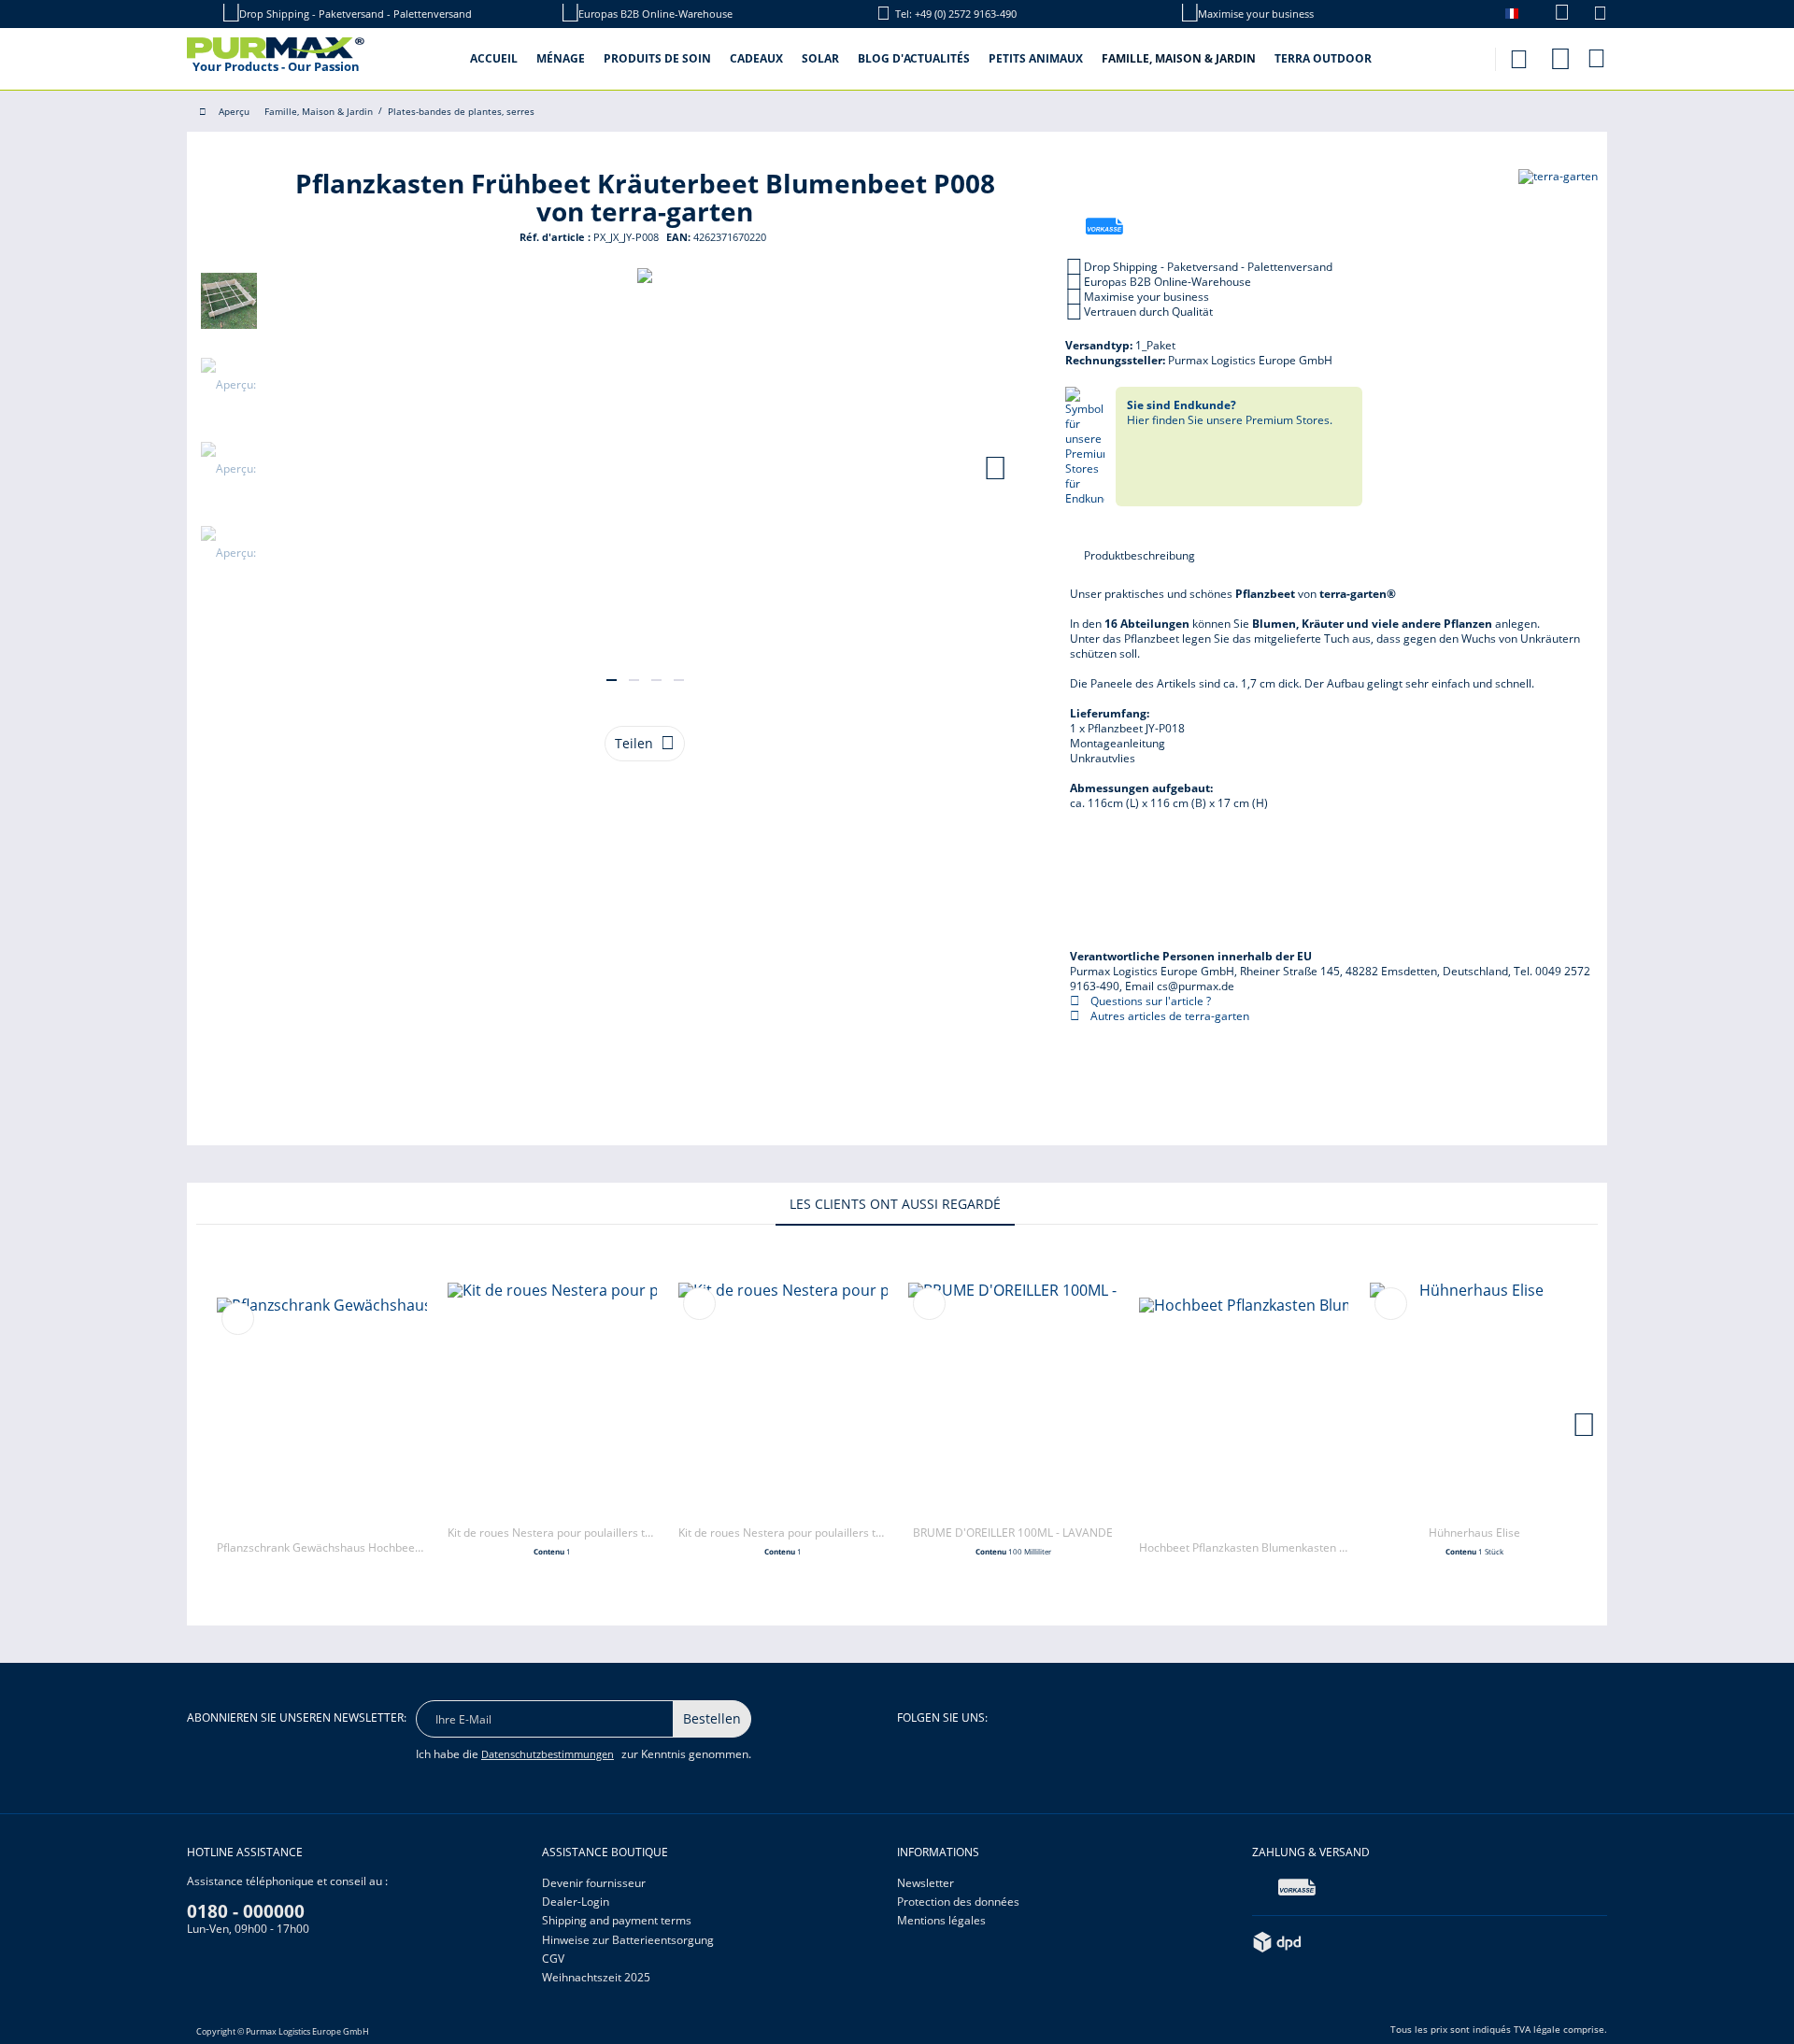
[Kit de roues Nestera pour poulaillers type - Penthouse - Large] (783, 1399)
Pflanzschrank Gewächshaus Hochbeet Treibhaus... (321, 1547)
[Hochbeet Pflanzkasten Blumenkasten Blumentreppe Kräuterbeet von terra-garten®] (1244, 1414)
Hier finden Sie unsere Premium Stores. (1230, 412)
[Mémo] (1600, 15)
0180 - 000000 (246, 1911)
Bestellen (712, 1718)
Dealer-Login (576, 1902)
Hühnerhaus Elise (1474, 1533)
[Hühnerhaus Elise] (1474, 1399)
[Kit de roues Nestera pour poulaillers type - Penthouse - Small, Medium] (552, 1399)
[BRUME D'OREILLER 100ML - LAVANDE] (1013, 1399)
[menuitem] (1552, 14)
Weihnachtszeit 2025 (596, 1977)
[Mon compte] (1560, 56)
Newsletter (925, 1883)
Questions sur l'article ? (1149, 1001)
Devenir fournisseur (594, 1883)
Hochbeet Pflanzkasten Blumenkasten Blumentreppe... (1244, 1547)
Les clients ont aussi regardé (895, 1204)
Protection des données (958, 1902)
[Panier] (1598, 58)
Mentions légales (941, 1920)
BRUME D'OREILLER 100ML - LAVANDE (1013, 1533)
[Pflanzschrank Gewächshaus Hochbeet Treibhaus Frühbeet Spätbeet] (321, 1414)
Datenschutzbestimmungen (548, 1754)
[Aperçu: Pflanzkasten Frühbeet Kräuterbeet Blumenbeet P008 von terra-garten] (229, 301)
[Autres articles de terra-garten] (1558, 202)
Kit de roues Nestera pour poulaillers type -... (552, 1533)
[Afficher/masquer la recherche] (1518, 54)
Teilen (634, 743)
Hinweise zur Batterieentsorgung (628, 1940)
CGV (553, 1959)
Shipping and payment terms (617, 1920)
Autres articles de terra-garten (1168, 1016)
